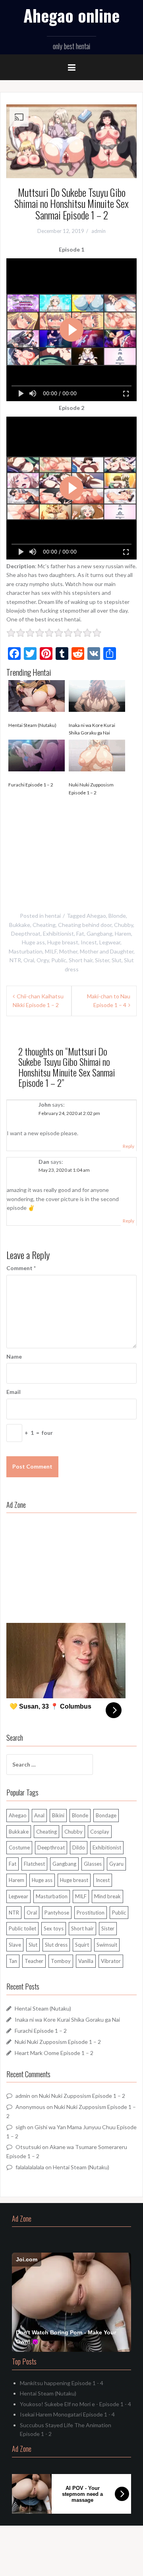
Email (14, 1392)
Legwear (110, 942)
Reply (129, 1146)
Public (59, 960)
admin (99, 231)
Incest (89, 942)
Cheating (44, 925)
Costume (19, 1847)
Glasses (93, 1864)
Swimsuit (107, 1945)
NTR (15, 960)
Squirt (82, 1945)
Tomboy (61, 1961)
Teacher (34, 1961)
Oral (29, 960)
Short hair (81, 960)
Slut (117, 960)
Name (14, 1356)
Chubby (124, 925)
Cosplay (100, 1832)
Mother (68, 951)
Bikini (58, 1815)
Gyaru (116, 1864)
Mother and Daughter (107, 951)
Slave (15, 1945)
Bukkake (20, 925)
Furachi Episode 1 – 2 (31, 785)
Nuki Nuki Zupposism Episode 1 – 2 (91, 788)
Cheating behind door (85, 925)
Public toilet (22, 1928)
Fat (80, 933)
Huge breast (63, 942)
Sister (102, 960)
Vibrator (111, 1961)
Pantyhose (57, 1913)
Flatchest (34, 1864)
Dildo (79, 1847)
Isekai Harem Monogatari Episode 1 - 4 (67, 2414)
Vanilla (86, 1961)
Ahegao (96, 916)
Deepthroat (26, 933)
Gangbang (100, 933)
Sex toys (54, 1928)
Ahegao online (71, 15)
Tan (13, 1961)
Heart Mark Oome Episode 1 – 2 (54, 2053)
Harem (123, 933)
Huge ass (33, 942)
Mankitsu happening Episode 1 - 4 (62, 2383)
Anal (39, 1815)
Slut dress (56, 1945)
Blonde (117, 916)
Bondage (106, 1815)
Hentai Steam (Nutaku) (32, 725)
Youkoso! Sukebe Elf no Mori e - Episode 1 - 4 (75, 2404)
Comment (21, 1268)
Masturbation (26, 951)
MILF (51, 951)
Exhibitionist (58, 933)
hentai (53, 916)
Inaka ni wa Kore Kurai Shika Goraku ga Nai (92, 729)
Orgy (43, 960)
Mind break (107, 1896)
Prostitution (91, 1913)
